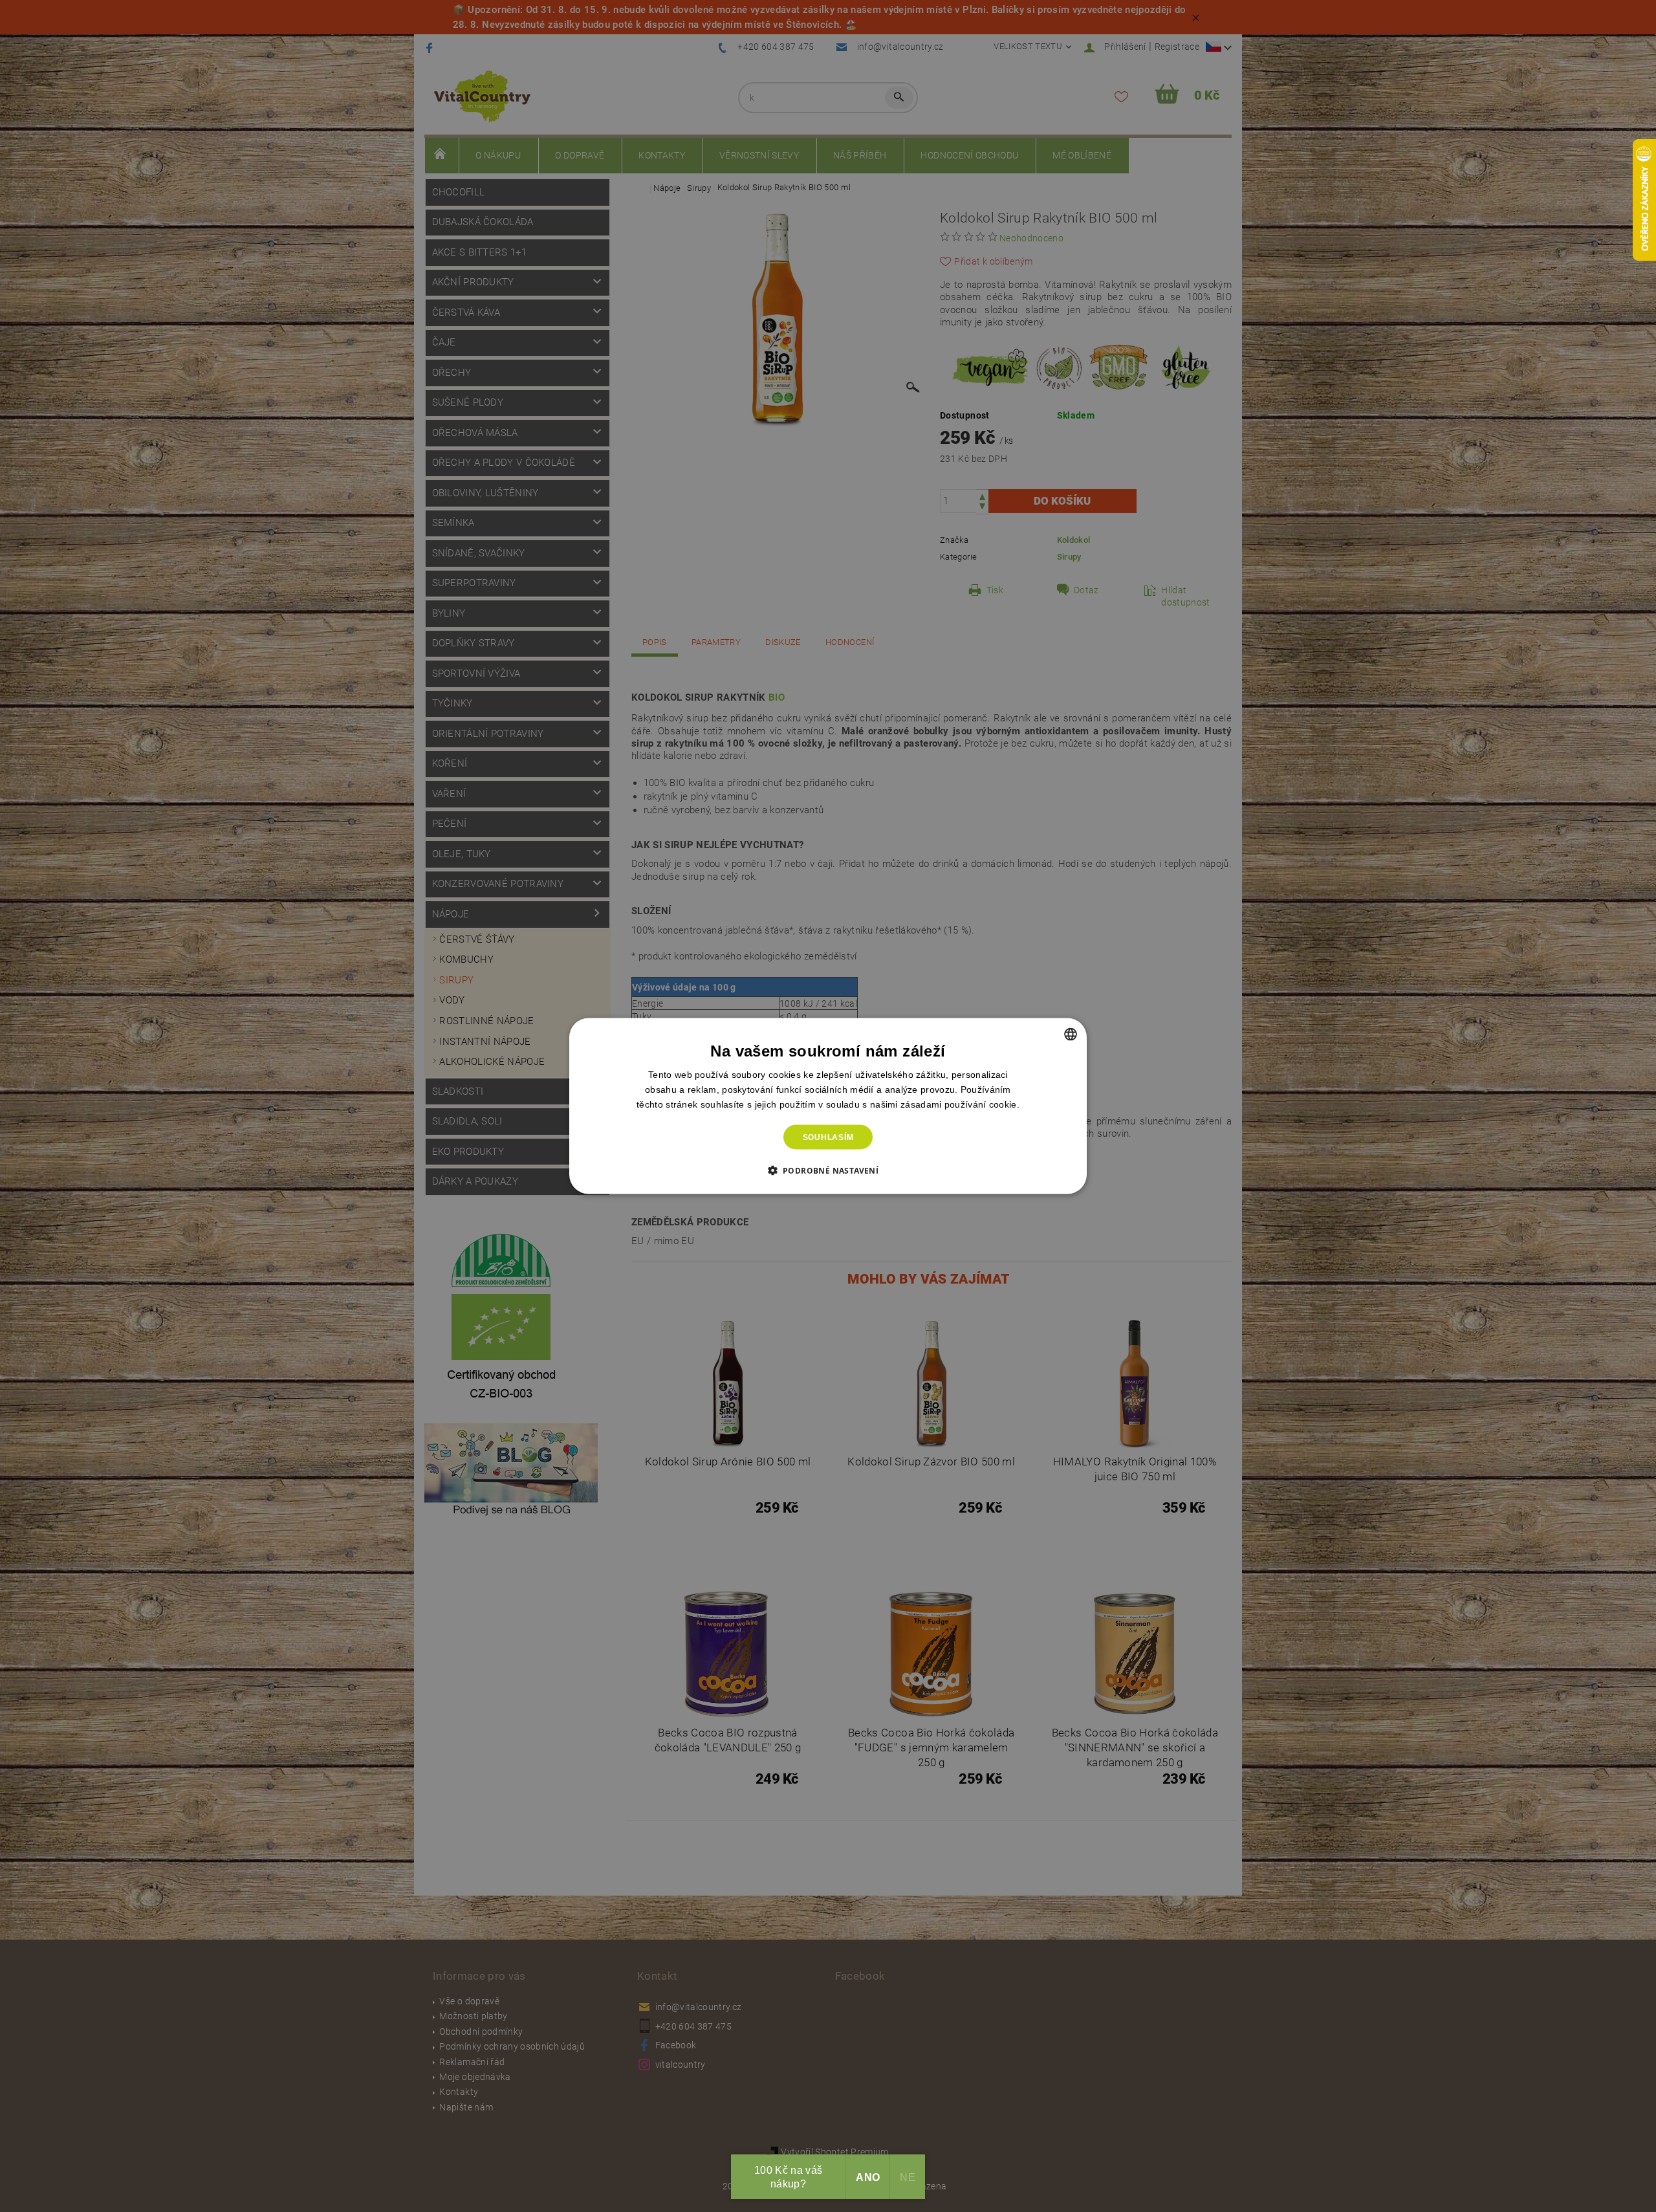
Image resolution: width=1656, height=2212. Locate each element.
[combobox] (1071, 1034)
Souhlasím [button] (828, 1137)
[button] (828, 1170)
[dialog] (828, 1106)
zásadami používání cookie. (960, 1104)
